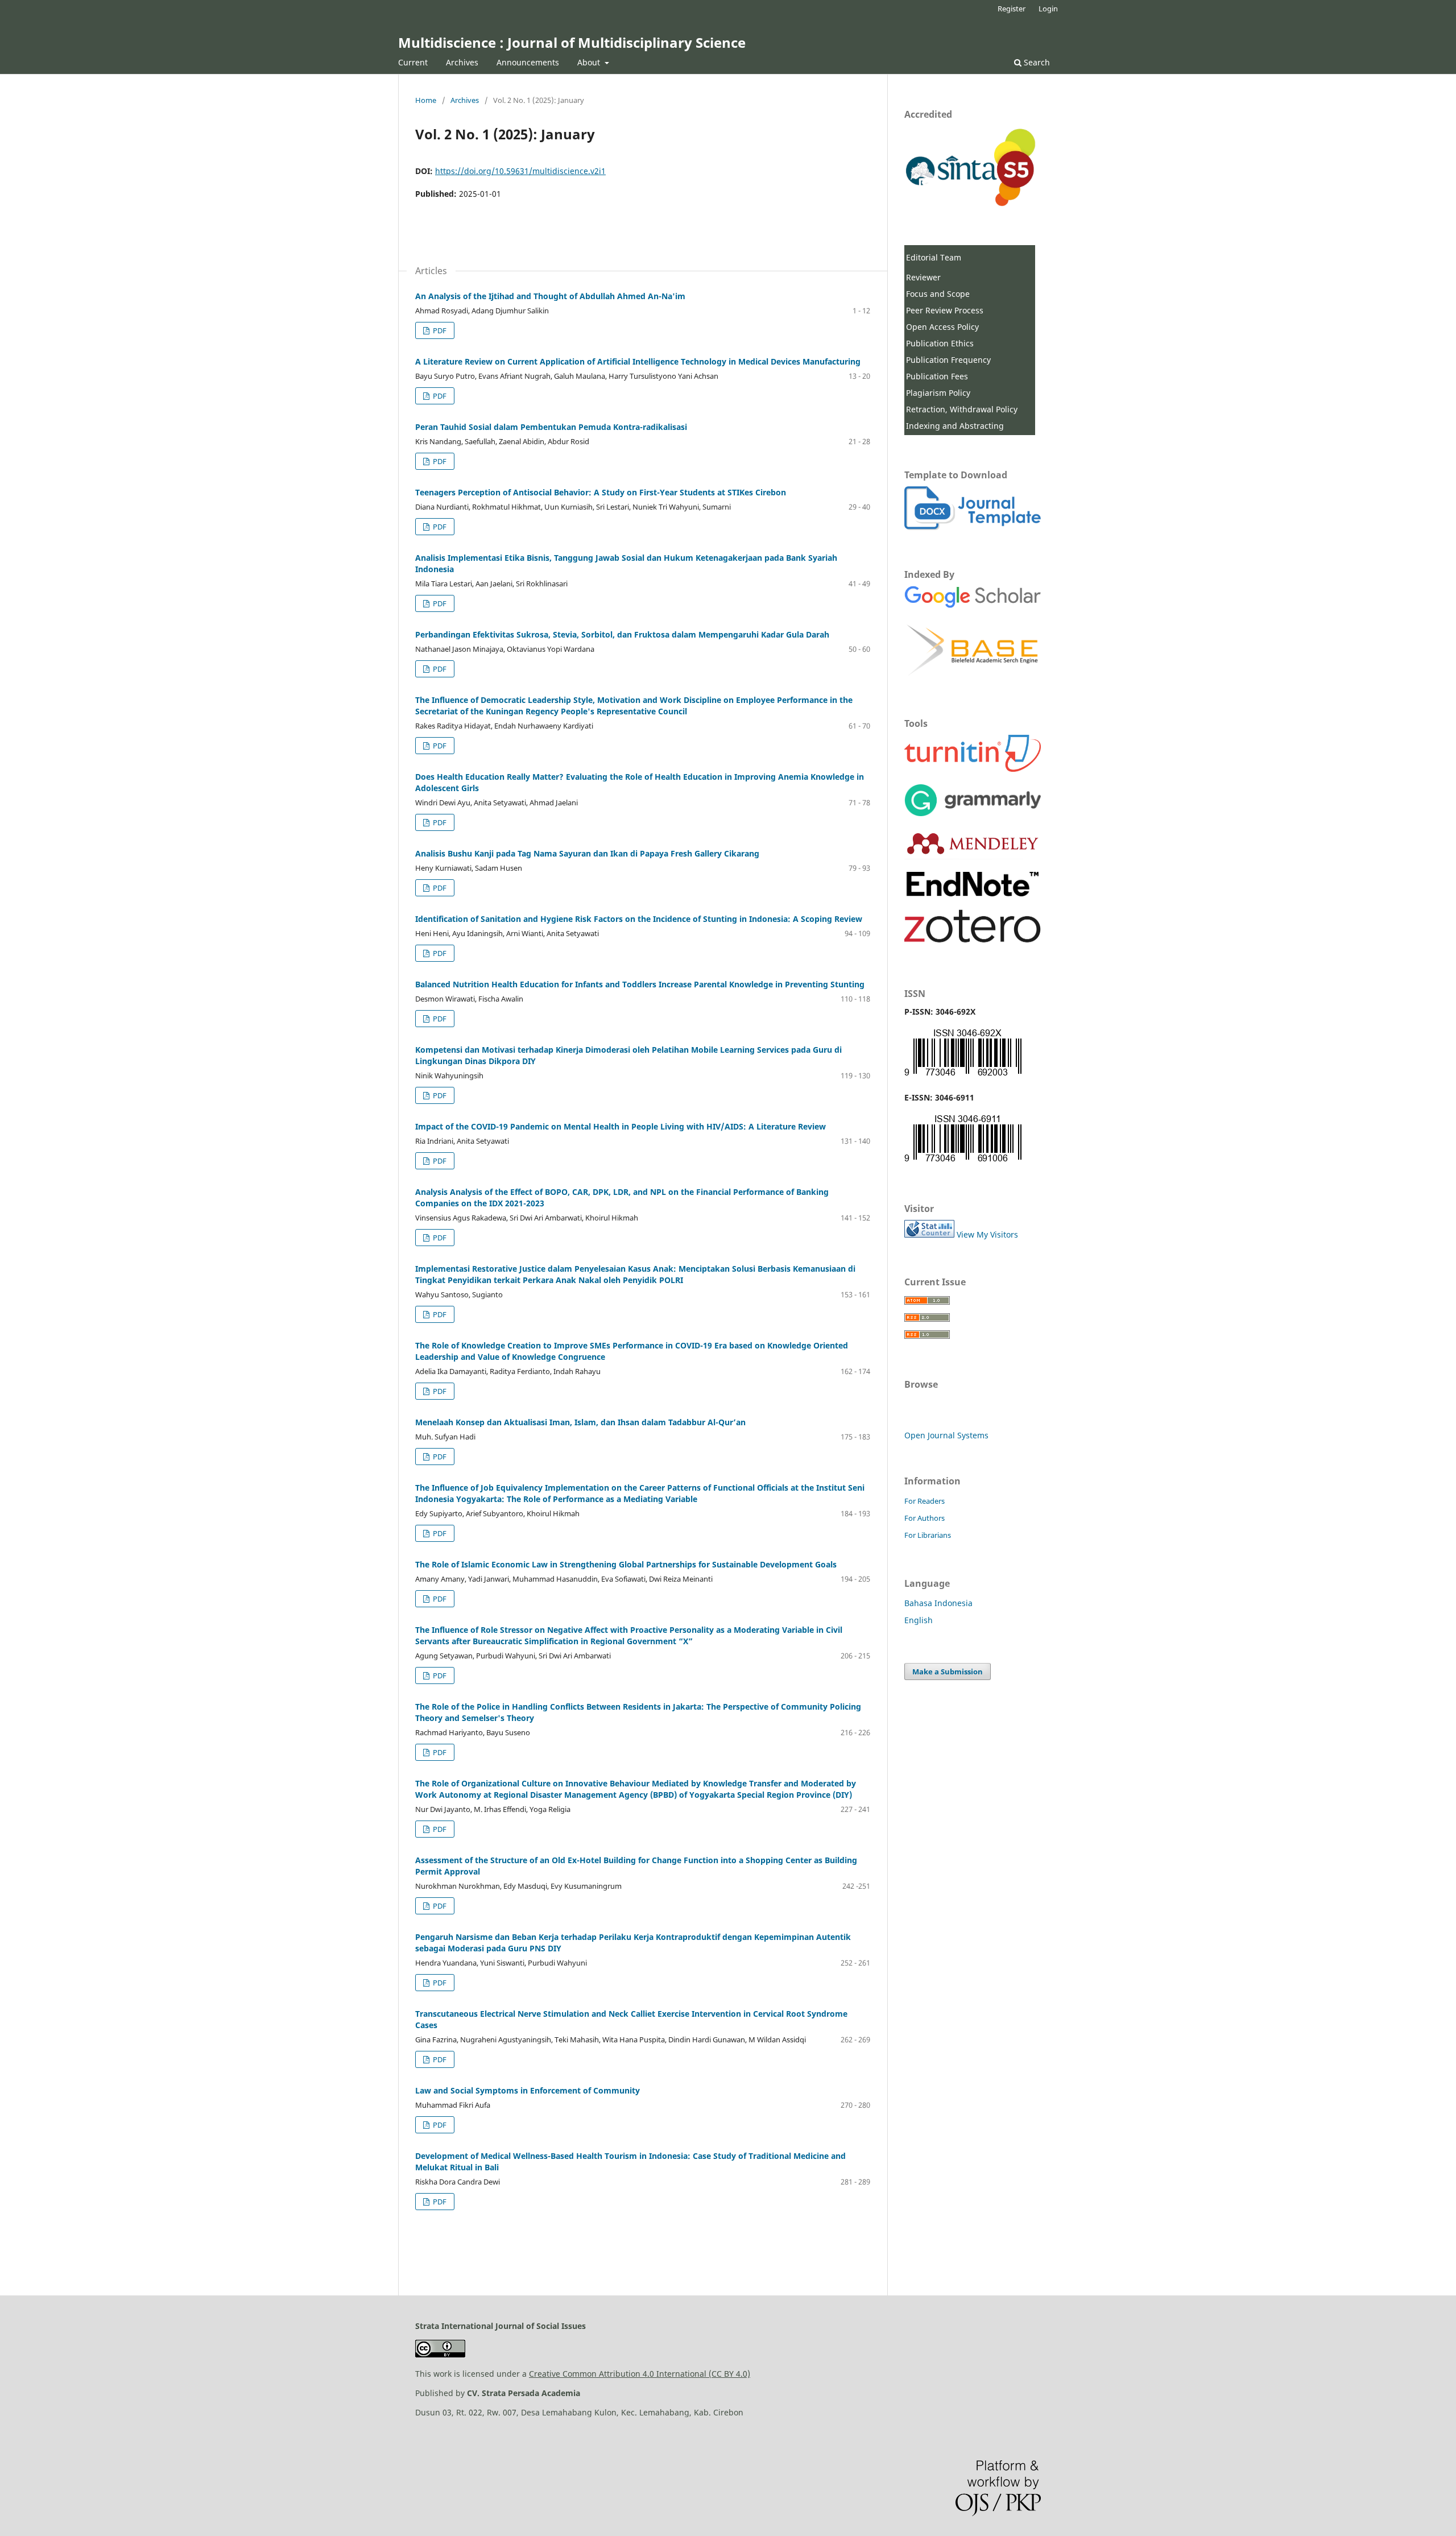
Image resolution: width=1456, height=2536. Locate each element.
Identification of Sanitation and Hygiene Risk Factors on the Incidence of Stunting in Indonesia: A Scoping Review (639, 919)
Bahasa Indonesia (938, 1603)
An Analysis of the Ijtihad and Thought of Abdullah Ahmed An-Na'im (550, 296)
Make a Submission (948, 1672)
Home (426, 100)
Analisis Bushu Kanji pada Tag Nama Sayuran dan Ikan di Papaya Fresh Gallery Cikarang (587, 853)
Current (413, 62)
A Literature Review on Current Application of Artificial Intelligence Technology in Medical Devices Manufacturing (638, 361)
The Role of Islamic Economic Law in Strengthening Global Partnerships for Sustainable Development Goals (626, 1564)
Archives (462, 62)
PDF (439, 330)
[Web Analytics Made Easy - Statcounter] (929, 1234)
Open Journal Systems (946, 1435)
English (919, 1620)
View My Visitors (987, 1234)
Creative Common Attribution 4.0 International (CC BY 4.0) (640, 2374)
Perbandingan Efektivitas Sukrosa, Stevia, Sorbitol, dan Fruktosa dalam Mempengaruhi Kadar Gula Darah (622, 634)
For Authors (925, 1518)
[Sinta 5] (973, 203)
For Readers (925, 1501)
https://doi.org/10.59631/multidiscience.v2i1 (520, 171)
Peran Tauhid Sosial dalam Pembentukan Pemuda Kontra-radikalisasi (551, 427)
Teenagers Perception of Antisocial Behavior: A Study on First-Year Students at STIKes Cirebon (601, 492)
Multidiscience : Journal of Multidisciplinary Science (572, 42)
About (590, 62)
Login (1048, 9)
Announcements (528, 62)
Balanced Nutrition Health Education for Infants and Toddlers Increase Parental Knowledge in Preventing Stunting (640, 984)
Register (1012, 9)
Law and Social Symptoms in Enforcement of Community (528, 2090)
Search (1036, 62)
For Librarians (928, 1535)
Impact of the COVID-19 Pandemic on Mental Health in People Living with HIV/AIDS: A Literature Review (621, 1126)
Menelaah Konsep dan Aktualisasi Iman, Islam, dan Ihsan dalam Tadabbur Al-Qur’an (580, 1422)
